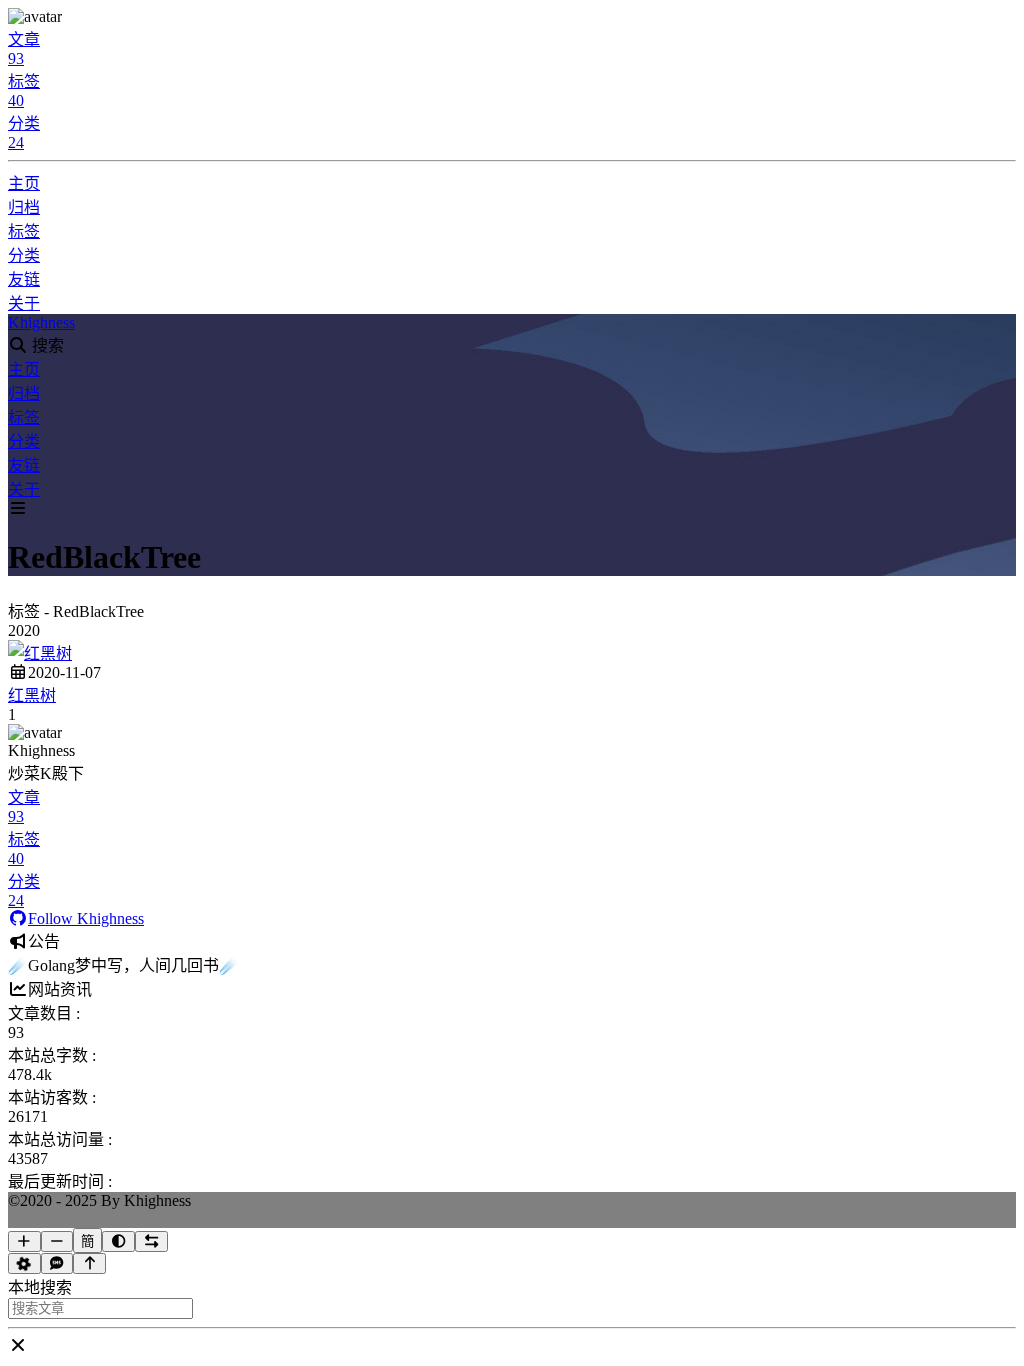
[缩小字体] (57, 1241)
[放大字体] (24, 1241)
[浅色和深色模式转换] (118, 1241)
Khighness (41, 322)
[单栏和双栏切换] (151, 1241)
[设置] (24, 1263)
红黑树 (32, 695)
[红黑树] (40, 653)
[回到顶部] (89, 1263)
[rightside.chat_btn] (57, 1263)
